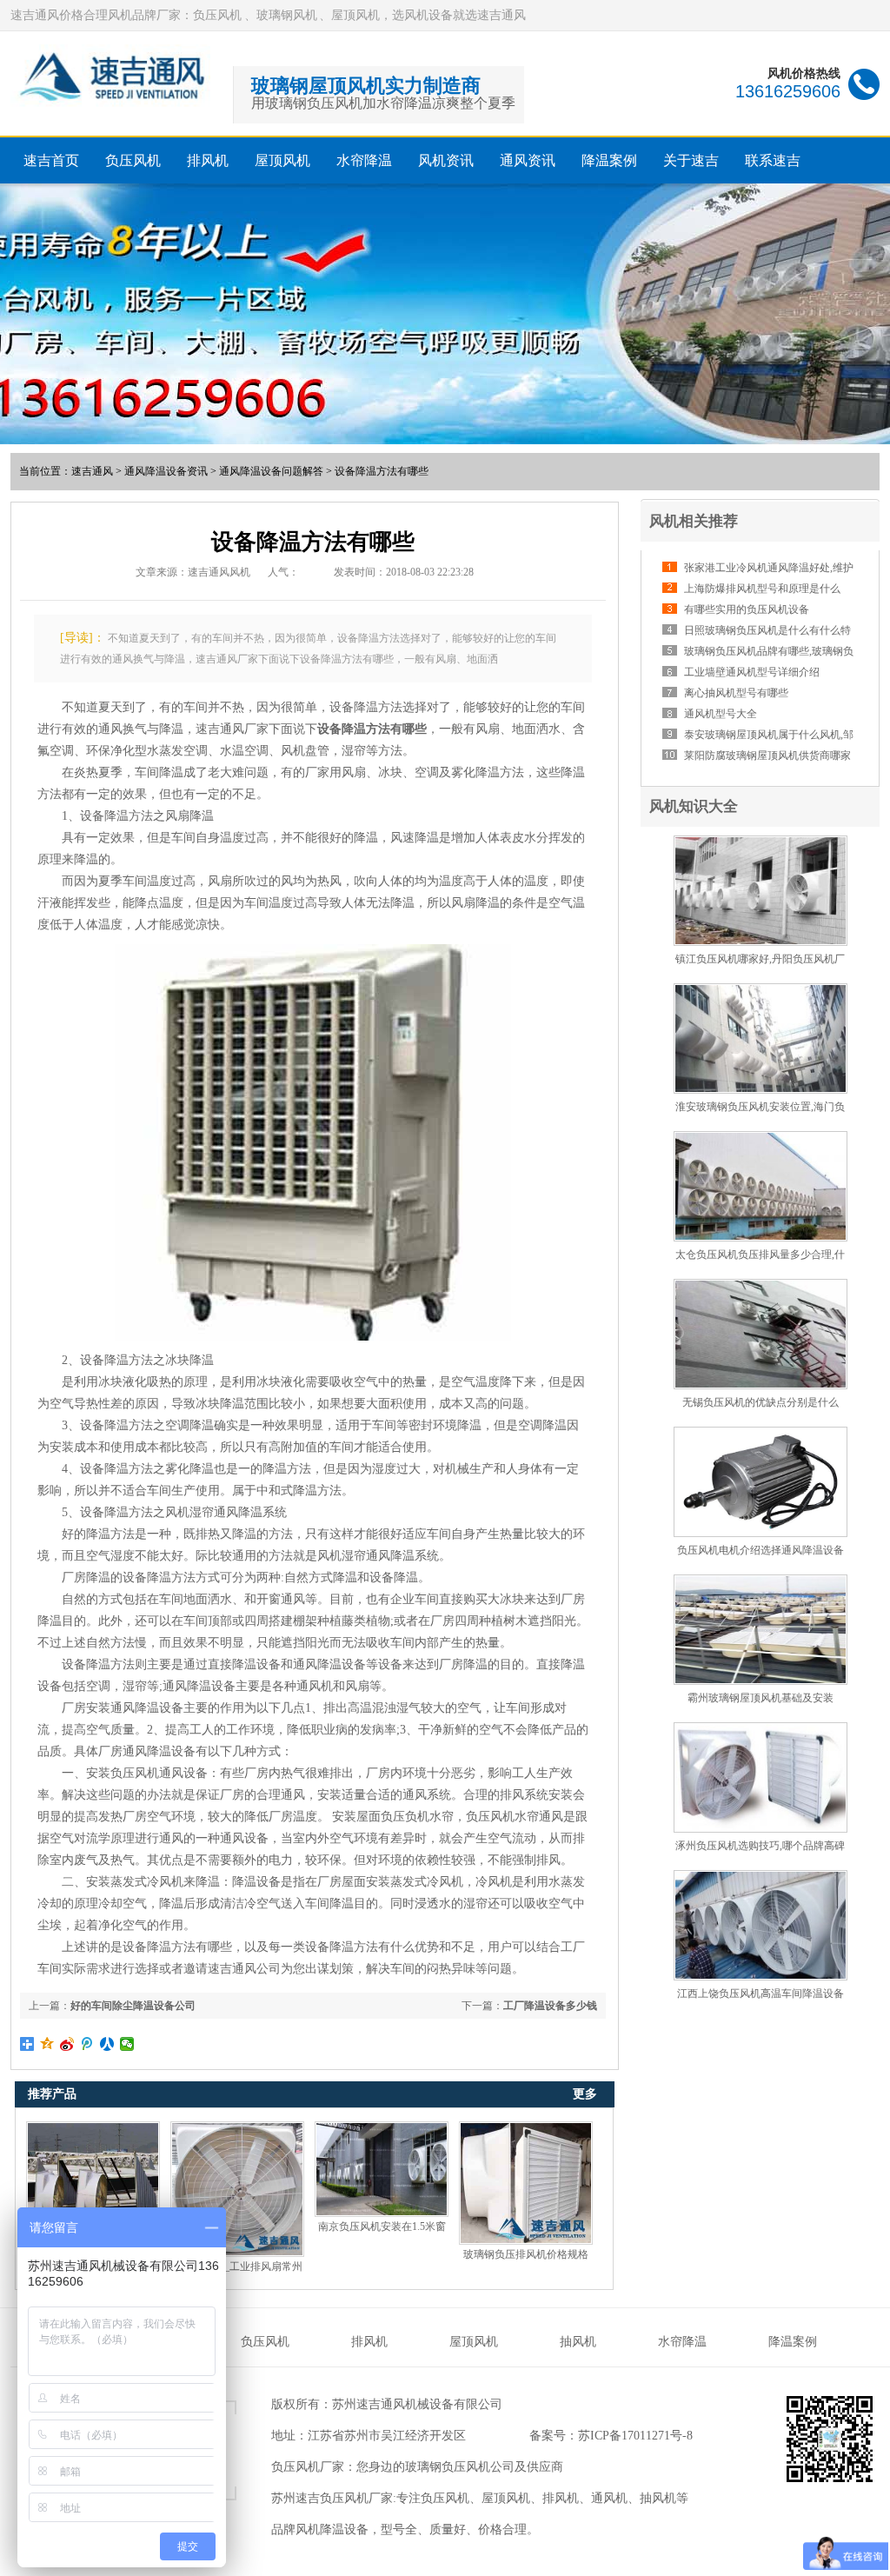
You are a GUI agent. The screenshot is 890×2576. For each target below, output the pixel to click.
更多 (585, 2094)
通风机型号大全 (721, 714)
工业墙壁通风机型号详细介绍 (752, 672)
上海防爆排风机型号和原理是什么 (762, 589)
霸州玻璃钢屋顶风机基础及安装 (760, 1698)
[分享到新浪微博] (67, 2044)
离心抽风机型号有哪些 (736, 693)
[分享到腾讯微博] (87, 2044)
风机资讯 (446, 160)
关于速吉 (691, 160)
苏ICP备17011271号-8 (635, 2436)
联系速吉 (773, 160)
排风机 (208, 160)
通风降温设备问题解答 (271, 471)
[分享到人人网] (107, 2044)
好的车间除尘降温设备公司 (133, 2006)
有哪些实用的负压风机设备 (747, 609)
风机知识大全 (694, 806)
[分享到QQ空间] (47, 2044)
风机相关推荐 (694, 521)
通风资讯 (528, 160)
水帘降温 (364, 160)
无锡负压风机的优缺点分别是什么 (760, 1402)
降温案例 (609, 160)
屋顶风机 (282, 160)
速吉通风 (92, 471)
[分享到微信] (127, 2044)
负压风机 (133, 160)
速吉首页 (51, 160)
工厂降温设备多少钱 (550, 2006)
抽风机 (578, 2342)
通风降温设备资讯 (166, 471)
